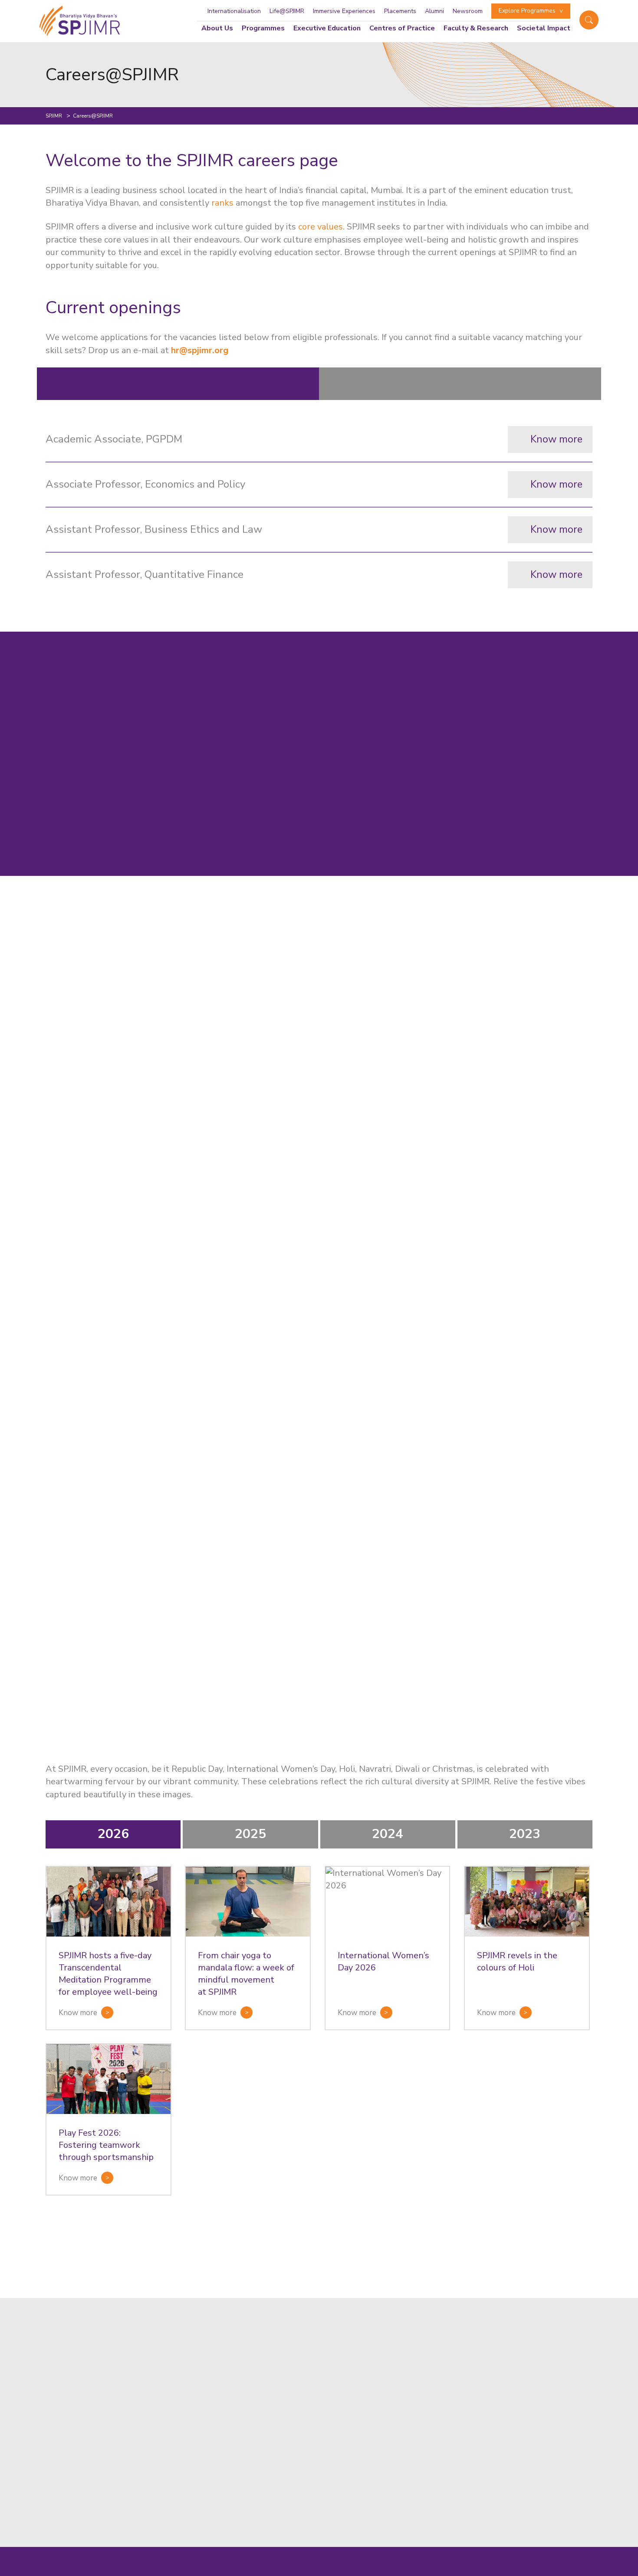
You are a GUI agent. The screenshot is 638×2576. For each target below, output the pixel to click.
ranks (222, 203)
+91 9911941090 (414, 2493)
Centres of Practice (402, 28)
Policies (519, 2571)
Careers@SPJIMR (298, 2481)
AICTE (491, 2571)
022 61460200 (464, 2409)
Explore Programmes (527, 11)
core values (321, 227)
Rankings (283, 2466)
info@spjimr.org (411, 2420)
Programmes (263, 28)
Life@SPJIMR (287, 11)
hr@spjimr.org (87, 2274)
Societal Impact (544, 28)
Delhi (394, 2445)
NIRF (467, 2571)
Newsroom (468, 11)
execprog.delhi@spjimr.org (429, 2504)
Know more (556, 439)
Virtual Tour (288, 2376)
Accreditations (293, 2451)
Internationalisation (234, 11)
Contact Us (286, 2391)
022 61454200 (409, 2409)
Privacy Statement (563, 2571)
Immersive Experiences (344, 11)
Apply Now (287, 2361)
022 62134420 (520, 2409)
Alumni (434, 11)
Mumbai (399, 2360)
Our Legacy (286, 2436)
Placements (400, 11)
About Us (217, 28)
